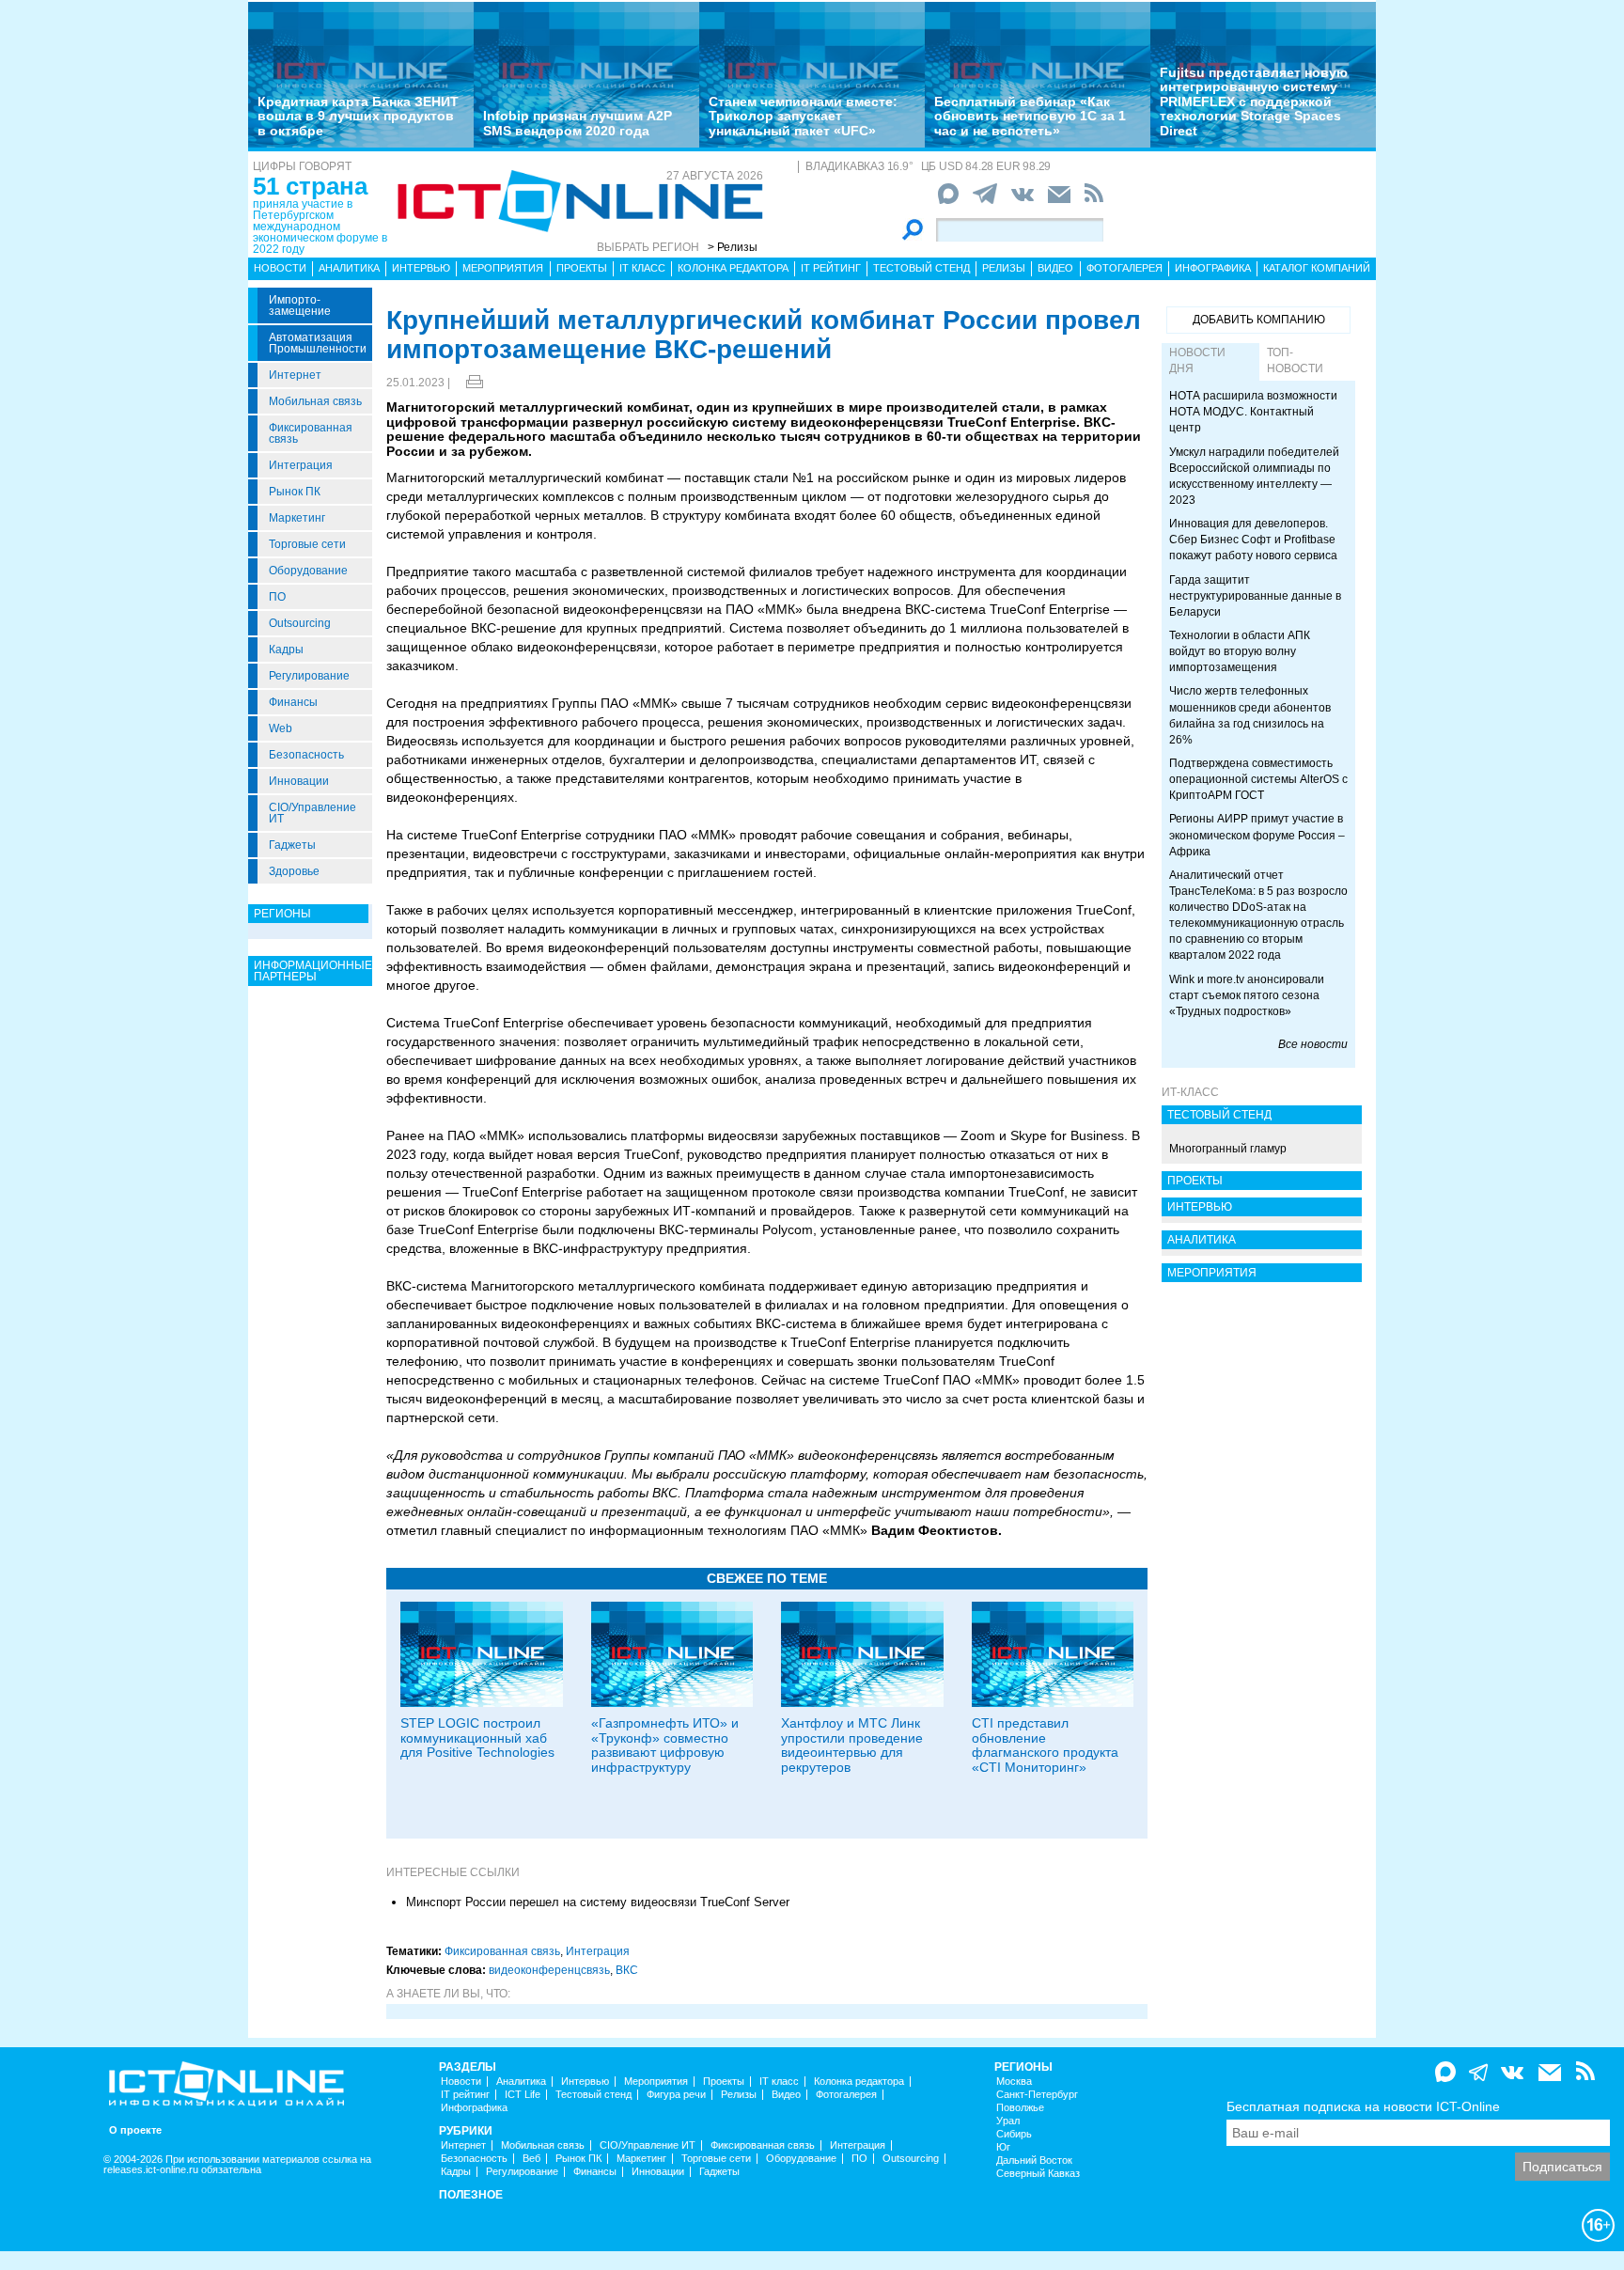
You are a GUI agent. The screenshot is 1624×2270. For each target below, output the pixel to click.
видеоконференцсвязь (549, 1970)
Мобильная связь (315, 401)
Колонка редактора (733, 268)
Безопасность (306, 755)
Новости (280, 268)
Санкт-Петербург (1037, 2095)
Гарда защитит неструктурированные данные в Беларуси (1255, 596)
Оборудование (308, 571)
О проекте (135, 2130)
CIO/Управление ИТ (312, 813)
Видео (1055, 268)
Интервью (421, 268)
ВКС (627, 1970)
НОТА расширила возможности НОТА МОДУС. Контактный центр (1253, 412)
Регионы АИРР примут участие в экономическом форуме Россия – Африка (1257, 835)
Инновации (299, 781)
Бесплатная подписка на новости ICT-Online (1363, 2106)
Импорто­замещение (300, 305)
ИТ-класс (1190, 1092)
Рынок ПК (295, 492)
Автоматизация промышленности (318, 343)
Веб (531, 2159)
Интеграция (301, 465)
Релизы (1004, 268)
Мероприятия (503, 268)
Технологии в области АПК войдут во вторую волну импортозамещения (1240, 651)
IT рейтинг (831, 268)
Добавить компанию (1259, 320)
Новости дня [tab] (1197, 360)
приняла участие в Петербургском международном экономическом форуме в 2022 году (320, 227)
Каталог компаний (1317, 268)
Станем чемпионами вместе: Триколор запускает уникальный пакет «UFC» (803, 116)
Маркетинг (297, 518)
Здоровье (294, 871)
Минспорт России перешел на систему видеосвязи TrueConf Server (598, 1902)
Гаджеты (292, 845)
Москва (1014, 2082)
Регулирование (309, 676)
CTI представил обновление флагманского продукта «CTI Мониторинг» (1045, 1745)
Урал (1008, 2121)
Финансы (293, 702)
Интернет (295, 375)
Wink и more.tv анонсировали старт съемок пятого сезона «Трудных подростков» (1247, 995)
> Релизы (733, 247)
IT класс (642, 268)
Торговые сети (307, 544)
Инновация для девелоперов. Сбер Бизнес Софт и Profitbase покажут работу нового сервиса (1253, 540)
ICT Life (523, 2095)
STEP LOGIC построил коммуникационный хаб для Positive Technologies (477, 1738)
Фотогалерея (1124, 268)
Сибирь (1014, 2134)
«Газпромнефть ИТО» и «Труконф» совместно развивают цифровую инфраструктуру (665, 1745)
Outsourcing (300, 623)
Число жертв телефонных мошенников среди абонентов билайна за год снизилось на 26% (1250, 715)
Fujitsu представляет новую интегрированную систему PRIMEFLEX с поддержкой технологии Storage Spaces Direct (1254, 102)
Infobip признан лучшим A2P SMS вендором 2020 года (578, 123)
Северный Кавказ (1038, 2174)
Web (281, 728)
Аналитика (349, 268)
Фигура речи (676, 2095)
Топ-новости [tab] (1295, 360)
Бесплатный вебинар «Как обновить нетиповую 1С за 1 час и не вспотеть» (1030, 116)
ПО (277, 597)
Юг (1003, 2147)
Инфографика (1213, 268)
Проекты (582, 268)
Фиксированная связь (311, 433)
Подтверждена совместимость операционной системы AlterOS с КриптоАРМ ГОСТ (1258, 779)
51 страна (310, 186)
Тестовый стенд (921, 268)
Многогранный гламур (1228, 1149)
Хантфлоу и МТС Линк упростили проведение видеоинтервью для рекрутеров (852, 1745)
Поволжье (1020, 2108)
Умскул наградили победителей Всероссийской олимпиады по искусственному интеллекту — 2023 (1254, 476)
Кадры (286, 650)
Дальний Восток (1034, 2160)
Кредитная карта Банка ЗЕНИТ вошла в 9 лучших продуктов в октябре (358, 116)
